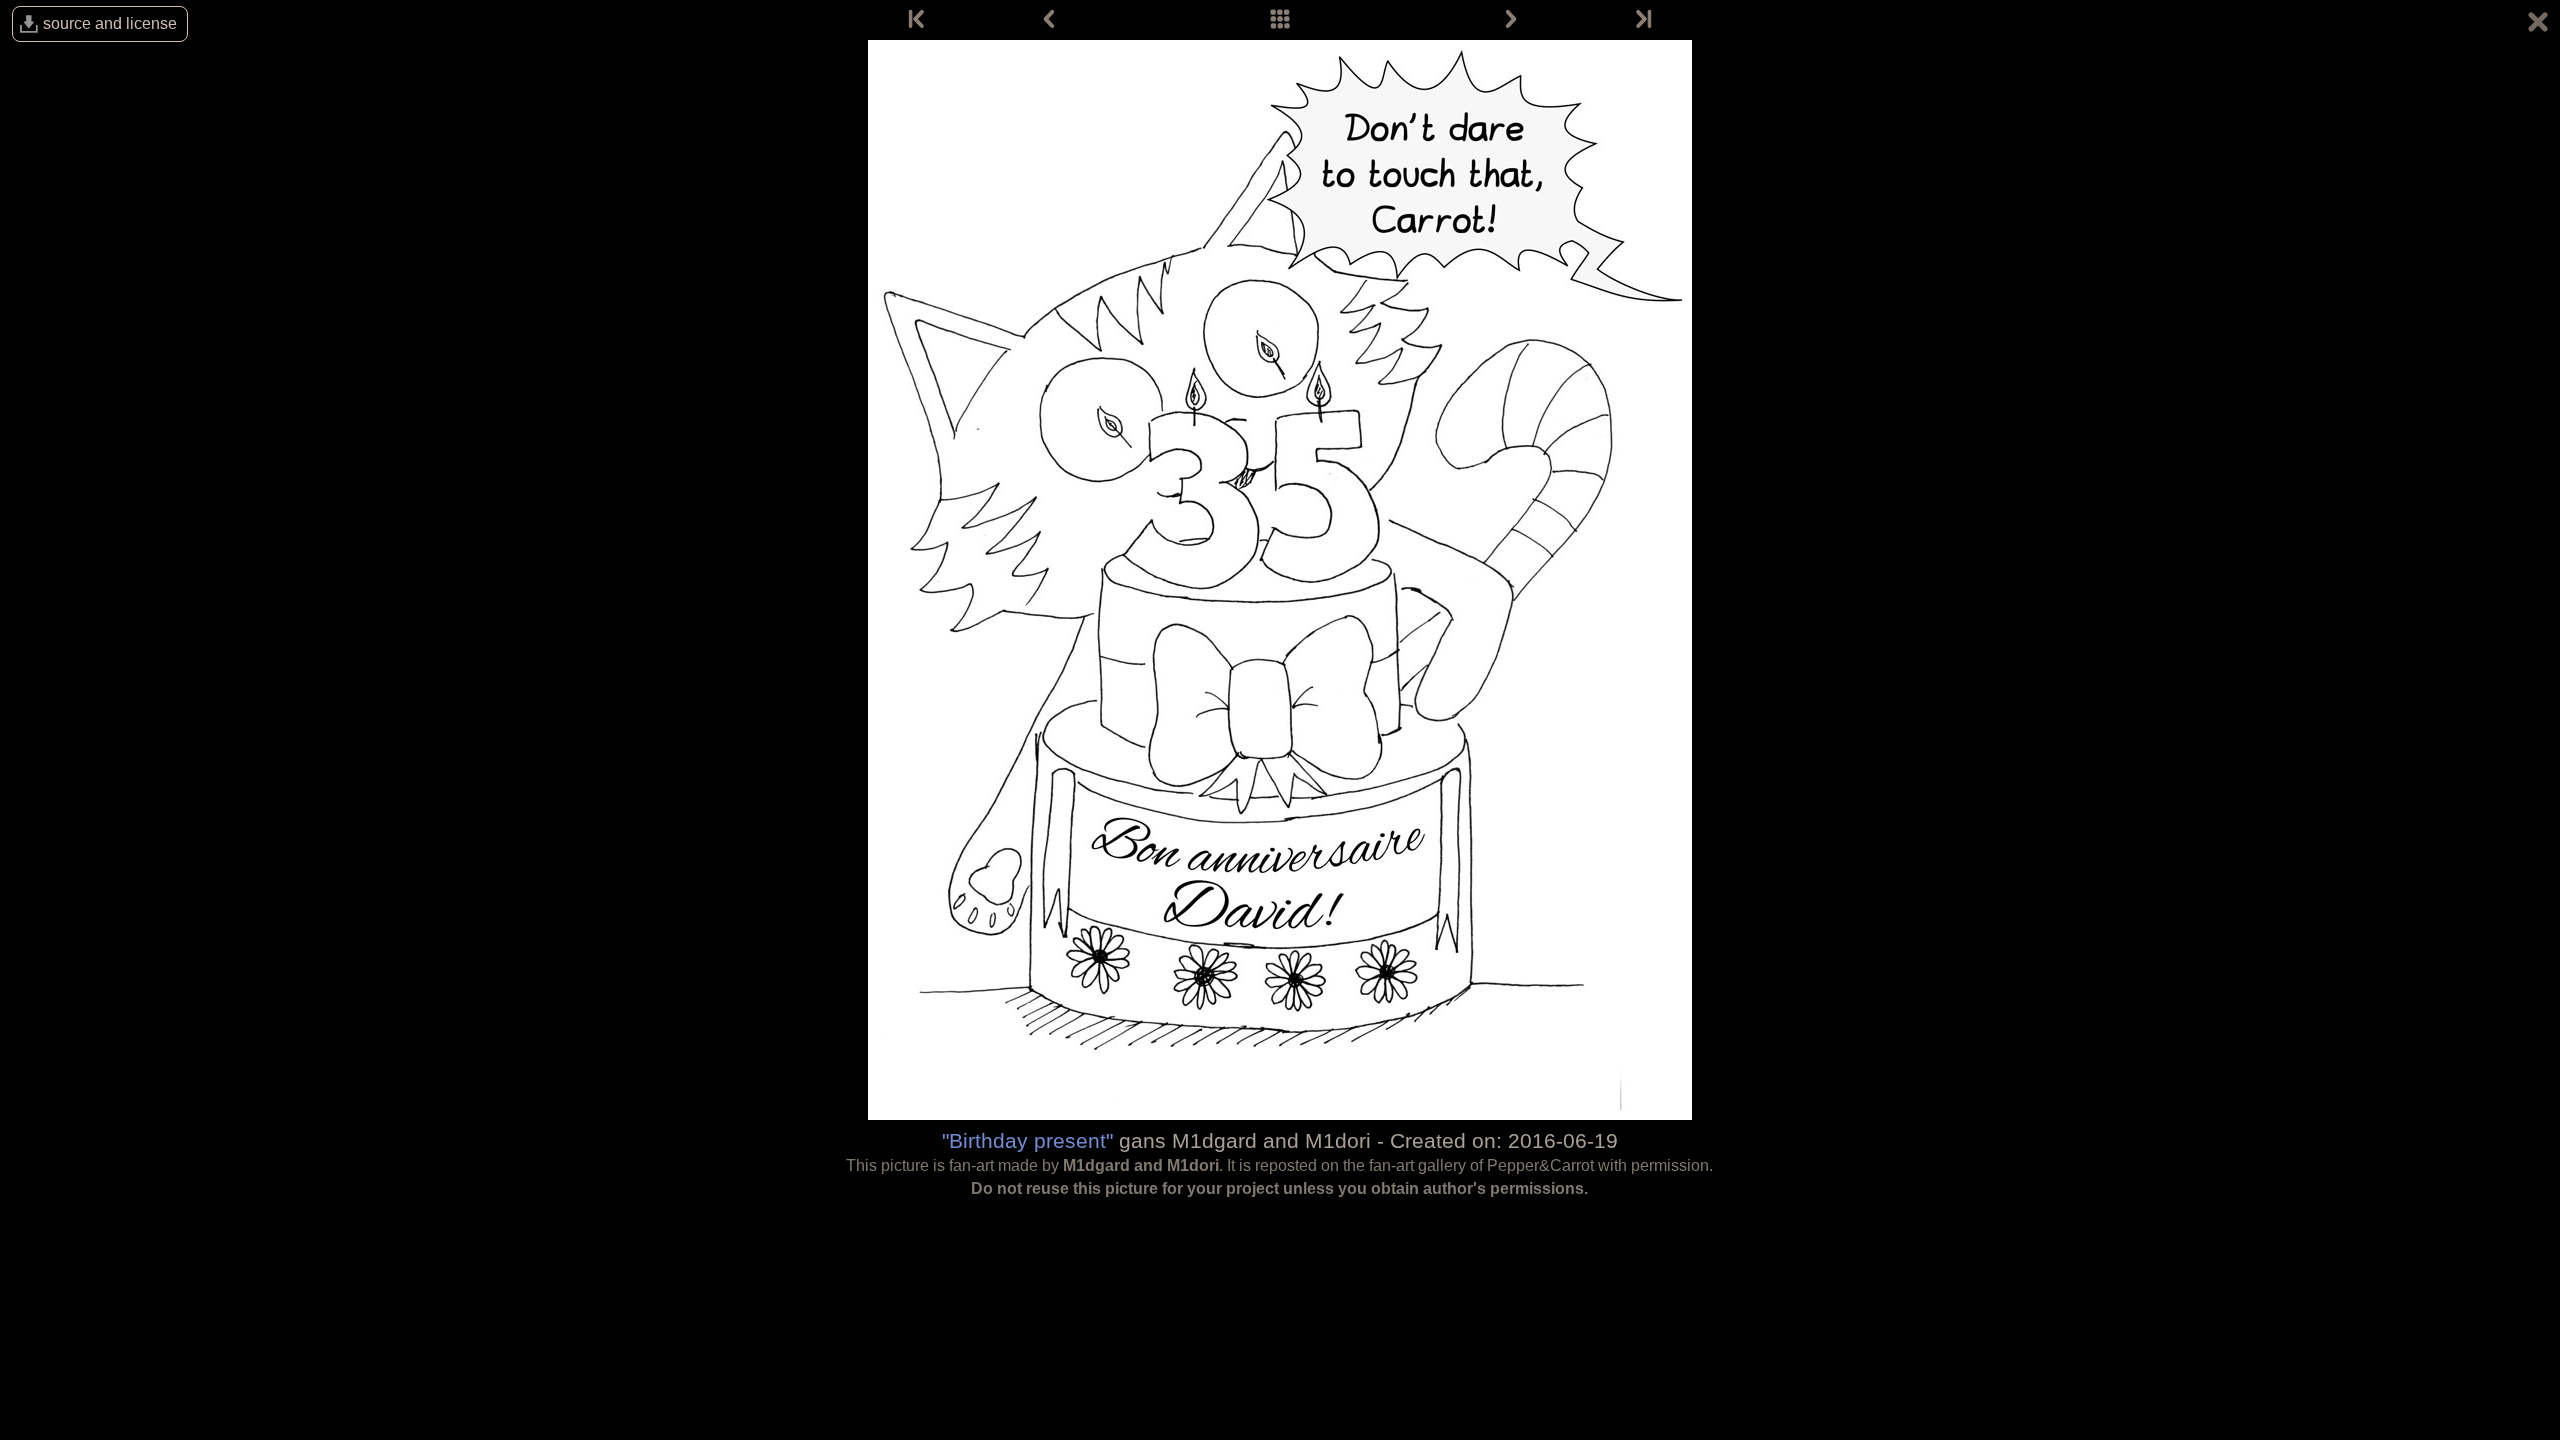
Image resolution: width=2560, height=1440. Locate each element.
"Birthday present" (1027, 1140)
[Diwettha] (1642, 20)
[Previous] (1049, 20)
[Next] (1511, 20)
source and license (110, 23)
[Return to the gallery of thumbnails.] (2538, 25)
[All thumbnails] (1280, 20)
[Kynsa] (918, 20)
